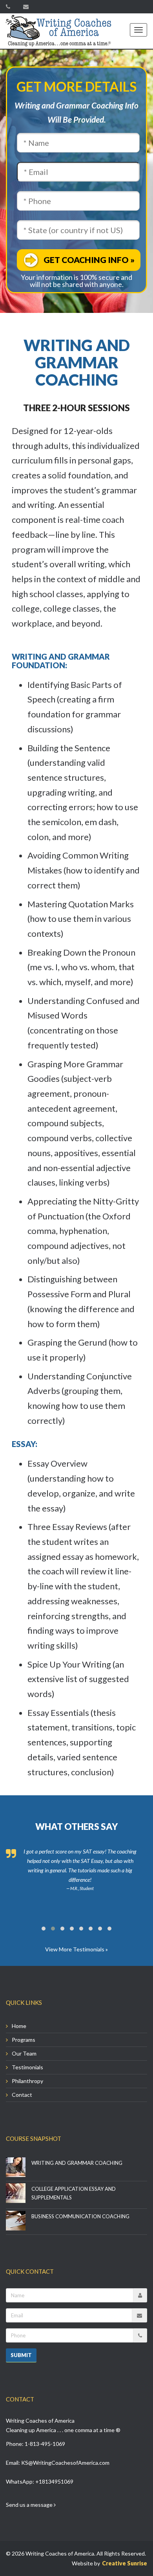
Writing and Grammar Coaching (77, 2163)
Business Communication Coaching (80, 2216)
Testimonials (27, 2067)
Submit (21, 2355)
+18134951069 (54, 2481)
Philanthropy (27, 2081)
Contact (22, 2095)
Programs (24, 2040)
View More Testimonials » (76, 1949)
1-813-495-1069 (45, 2444)
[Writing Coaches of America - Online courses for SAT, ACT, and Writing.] (59, 31)
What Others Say (76, 1827)
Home (19, 2026)
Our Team (24, 2053)
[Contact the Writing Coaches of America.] (28, 6)
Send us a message (30, 2505)
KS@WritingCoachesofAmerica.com (65, 2463)
